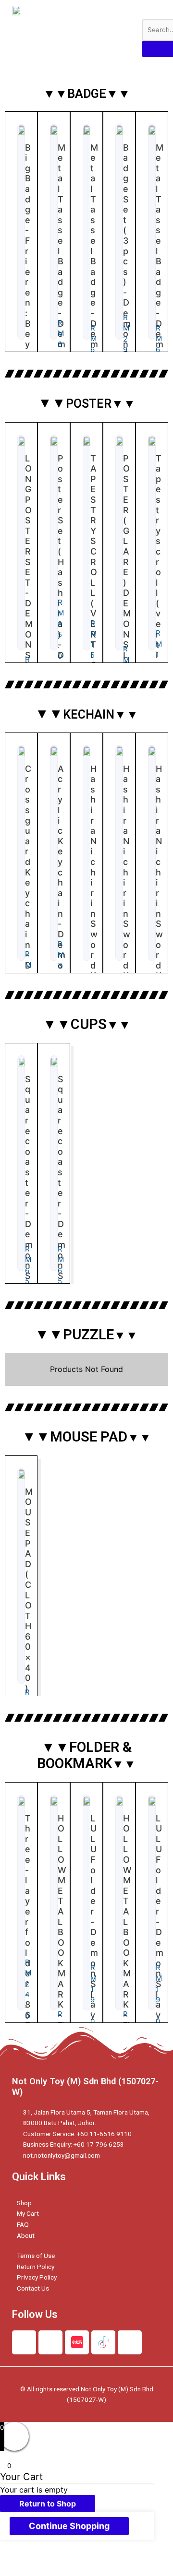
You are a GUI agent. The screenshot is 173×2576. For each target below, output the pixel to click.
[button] (123, 28)
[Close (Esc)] (19, 2559)
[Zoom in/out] (140, 2559)
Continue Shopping (69, 2526)
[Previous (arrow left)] (19, 2571)
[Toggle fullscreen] (100, 2559)
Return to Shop (48, 2504)
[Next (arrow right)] (60, 2571)
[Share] (60, 2559)
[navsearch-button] (148, 10)
